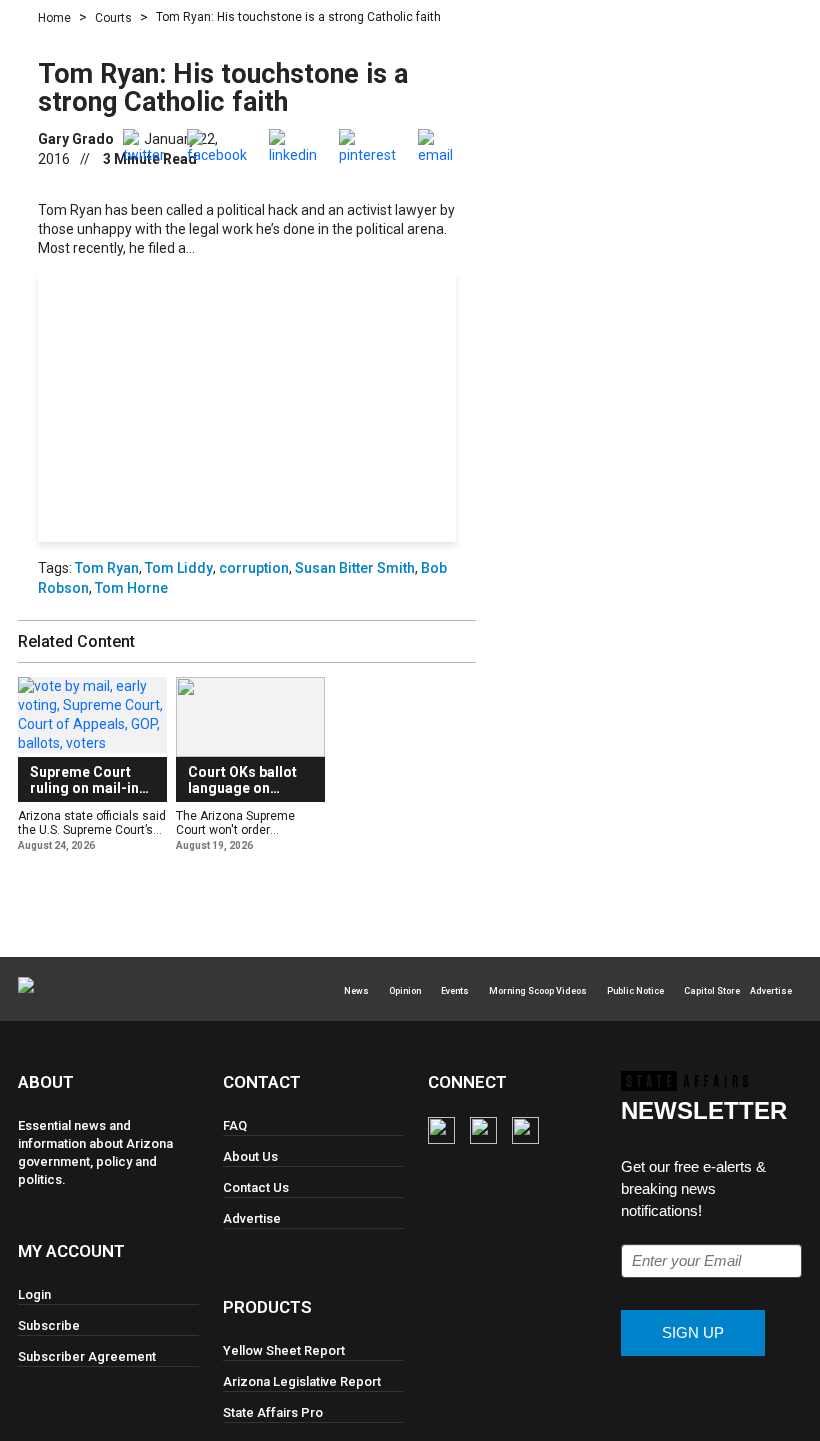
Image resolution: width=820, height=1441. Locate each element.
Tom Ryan (107, 568)
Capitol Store (712, 991)
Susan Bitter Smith (355, 568)
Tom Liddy (179, 568)
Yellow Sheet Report (284, 1350)
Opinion (405, 991)
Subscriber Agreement (87, 1356)
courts (113, 18)
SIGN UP (693, 1332)
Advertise (771, 991)
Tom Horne (131, 588)
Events (455, 991)
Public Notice (635, 991)
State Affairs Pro (273, 1412)
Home (54, 18)
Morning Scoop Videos (538, 991)
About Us (250, 1156)
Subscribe (246, 448)
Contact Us (256, 1187)
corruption (254, 568)
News (356, 991)
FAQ (235, 1125)
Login (317, 484)
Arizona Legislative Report (302, 1381)
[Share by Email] (435, 146)
